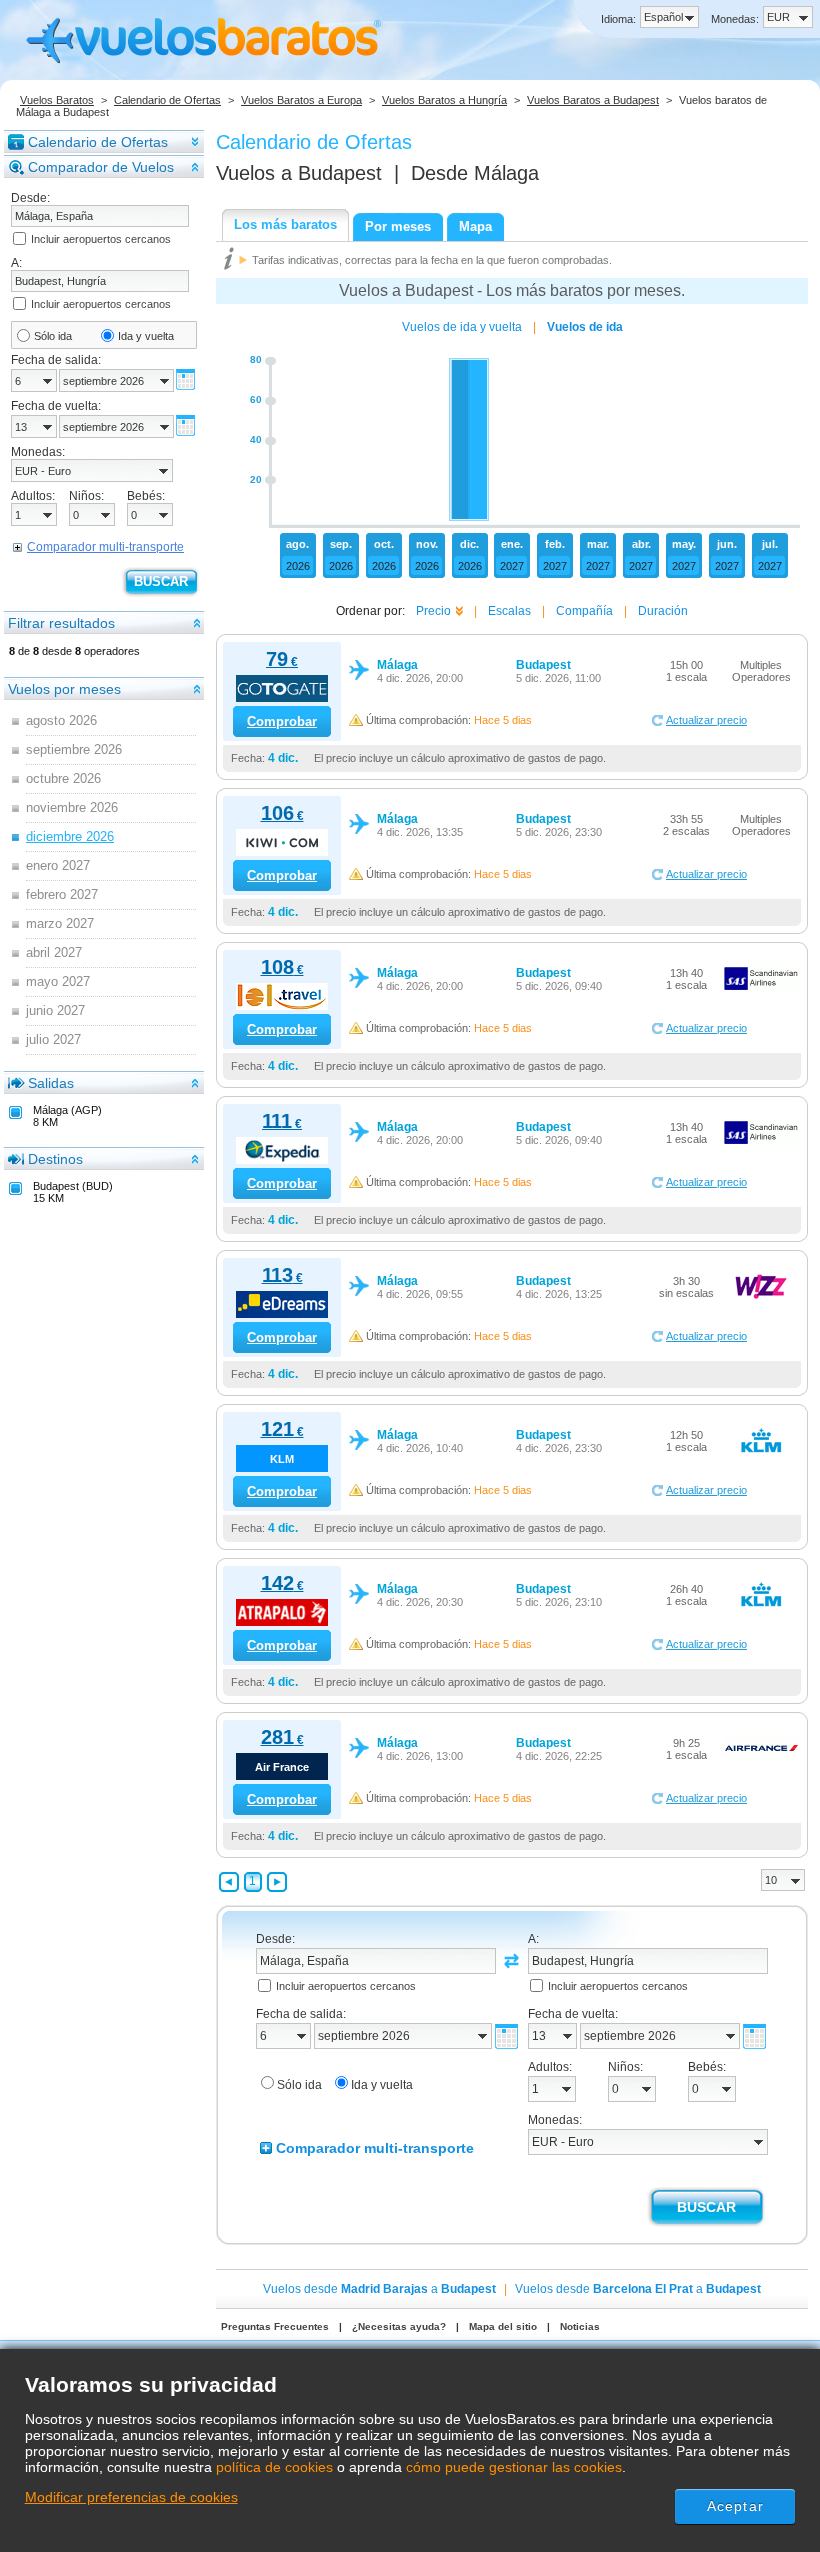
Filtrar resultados (61, 623)
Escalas (509, 611)
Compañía (584, 611)
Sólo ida (53, 336)
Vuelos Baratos (57, 100)
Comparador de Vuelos (101, 167)
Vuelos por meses (64, 689)
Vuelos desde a (379, 2289)
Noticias (580, 2326)
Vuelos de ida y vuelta (462, 327)
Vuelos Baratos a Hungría (444, 100)
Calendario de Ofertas (167, 100)
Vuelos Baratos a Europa (301, 100)
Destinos (55, 1159)
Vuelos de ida (585, 327)
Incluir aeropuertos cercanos (101, 239)
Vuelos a (299, 173)
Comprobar (282, 721)
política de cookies (274, 2467)
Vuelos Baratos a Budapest (593, 100)
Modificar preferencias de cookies (131, 2497)
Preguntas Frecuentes (275, 2326)
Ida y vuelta (146, 336)
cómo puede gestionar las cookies (514, 2467)
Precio (433, 611)
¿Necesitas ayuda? (399, 2326)
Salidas (51, 1083)
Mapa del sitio (503, 2326)
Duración (663, 611)
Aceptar (735, 2506)
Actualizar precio (706, 720)
